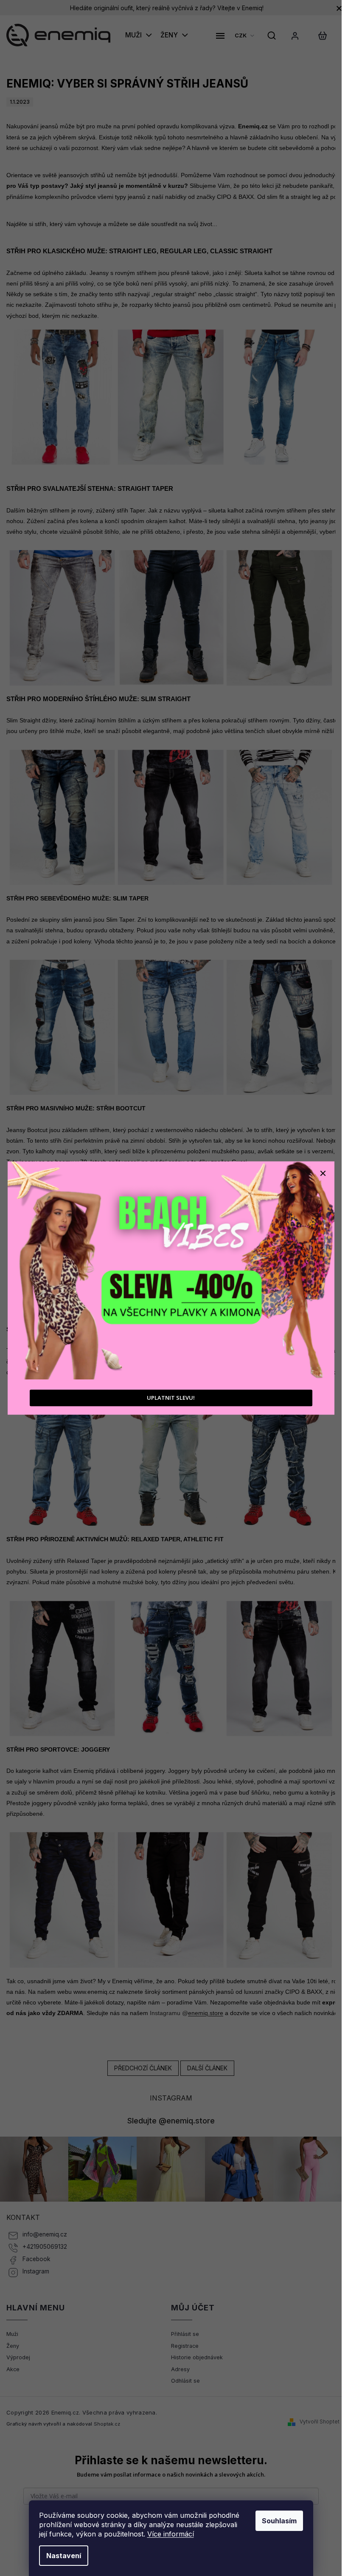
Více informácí (171, 2534)
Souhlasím (279, 2521)
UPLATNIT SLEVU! (171, 1398)
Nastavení (64, 2556)
